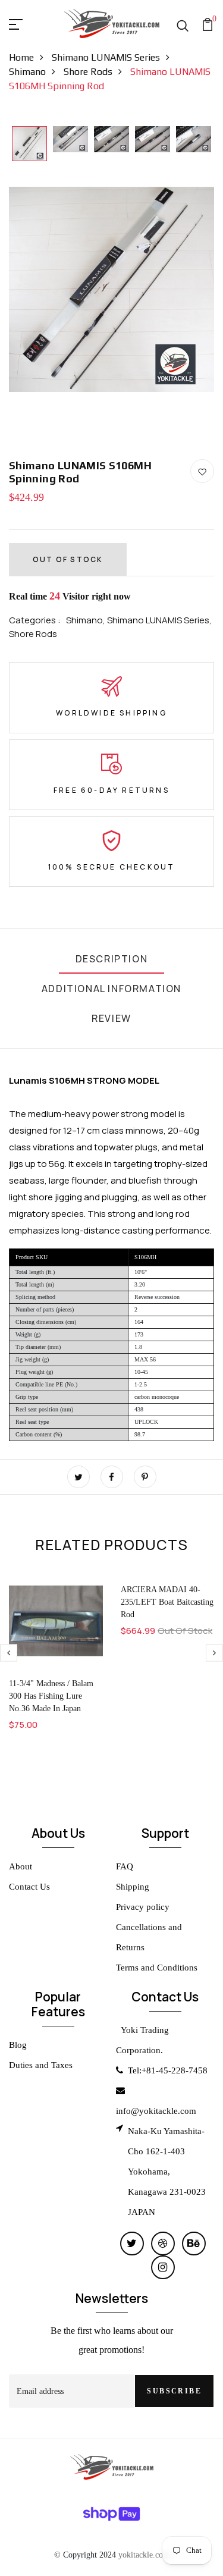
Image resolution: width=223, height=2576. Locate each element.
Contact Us (29, 1887)
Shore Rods (88, 72)
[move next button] (9, 1653)
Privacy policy (143, 1907)
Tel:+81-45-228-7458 (168, 2070)
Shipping (133, 1887)
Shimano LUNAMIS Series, (159, 620)
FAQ (125, 1866)
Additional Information (111, 989)
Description (112, 959)
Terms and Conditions (157, 1968)
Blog (18, 2045)
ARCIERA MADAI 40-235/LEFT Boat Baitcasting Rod (167, 1602)
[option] (29, 145)
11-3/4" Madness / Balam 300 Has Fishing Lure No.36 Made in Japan (51, 1696)
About (21, 1866)
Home (21, 57)
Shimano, (87, 620)
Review (111, 1018)
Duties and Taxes (41, 2065)
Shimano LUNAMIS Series (106, 57)
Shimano (27, 72)
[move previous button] (214, 1653)
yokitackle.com (144, 2555)
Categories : (35, 620)
